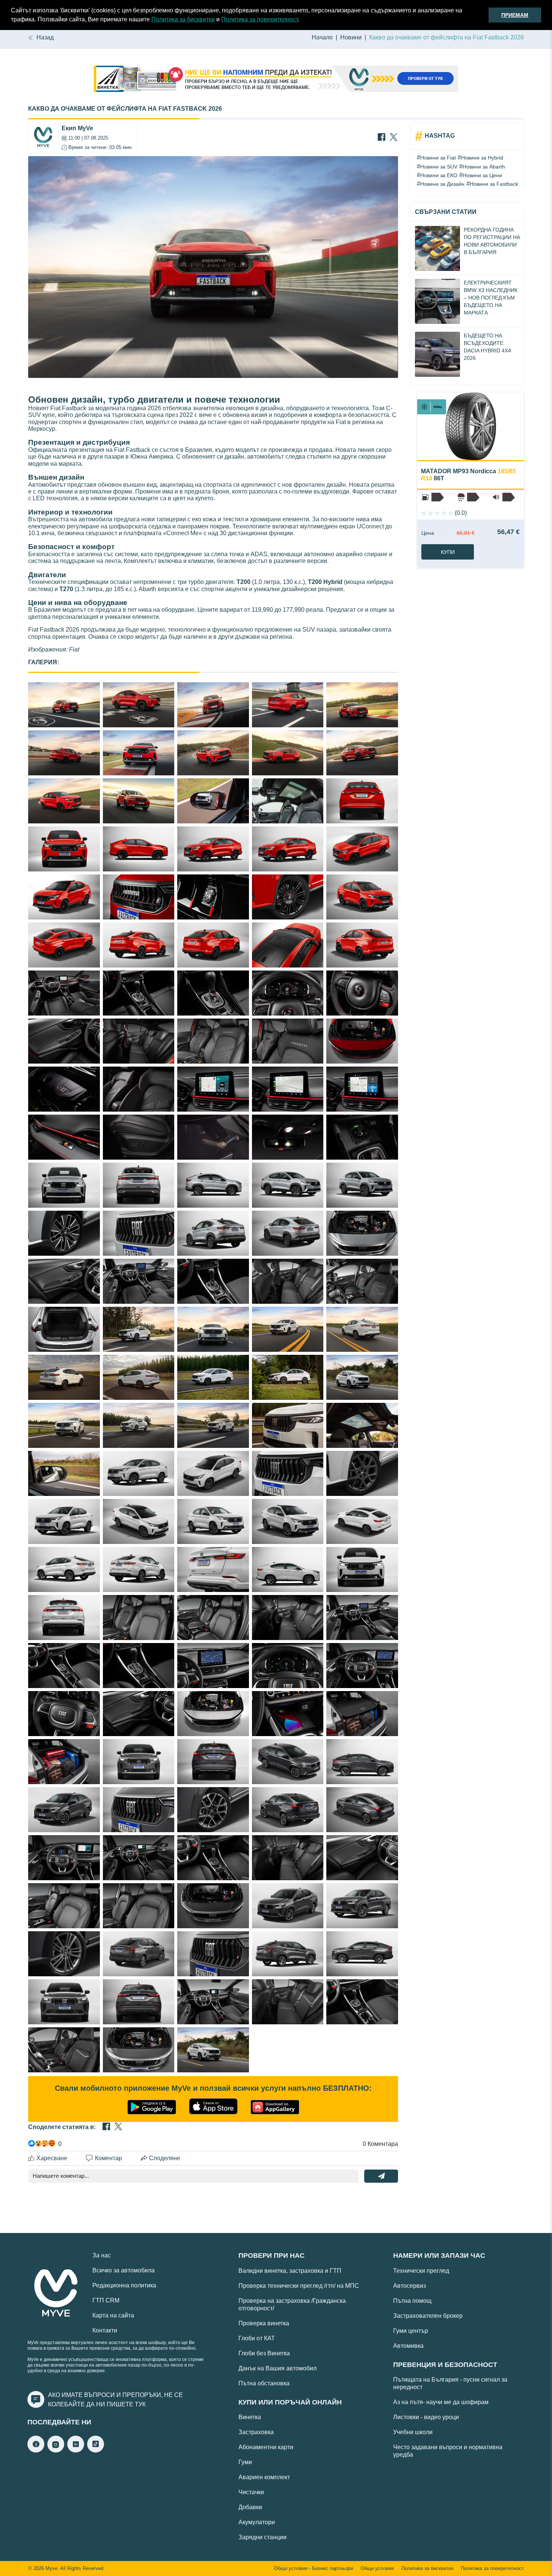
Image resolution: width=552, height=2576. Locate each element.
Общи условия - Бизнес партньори (314, 2568)
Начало (322, 37)
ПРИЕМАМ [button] (515, 15)
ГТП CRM (106, 2300)
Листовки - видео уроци (426, 2417)
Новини (351, 37)
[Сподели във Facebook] (382, 138)
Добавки (250, 2507)
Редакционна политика (124, 2285)
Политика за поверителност (259, 19)
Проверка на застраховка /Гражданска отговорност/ (292, 2304)
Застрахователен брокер (428, 2316)
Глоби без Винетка (264, 2353)
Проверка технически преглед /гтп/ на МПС (299, 2286)
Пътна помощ (412, 2301)
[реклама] (276, 80)
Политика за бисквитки (183, 19)
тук (140, 2404)
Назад (45, 37)
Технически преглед (421, 2271)
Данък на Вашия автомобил (278, 2368)
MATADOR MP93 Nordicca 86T (468, 475)
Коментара (380, 2144)
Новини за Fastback (494, 184)
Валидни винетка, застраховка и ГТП (290, 2271)
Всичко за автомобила (124, 2270)
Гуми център (411, 2331)
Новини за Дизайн (442, 184)
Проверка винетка (264, 2323)
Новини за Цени (482, 175)
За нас (102, 2255)
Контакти (105, 2330)
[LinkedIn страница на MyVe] (76, 2450)
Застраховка (256, 2432)
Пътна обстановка (264, 2383)
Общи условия (377, 2568)
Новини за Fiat (438, 158)
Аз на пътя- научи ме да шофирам (441, 2402)
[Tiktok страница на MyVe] (96, 2450)
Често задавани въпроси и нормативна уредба (448, 2451)
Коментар (109, 2158)
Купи (448, 552)
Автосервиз (409, 2286)
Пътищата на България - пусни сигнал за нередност (450, 2383)
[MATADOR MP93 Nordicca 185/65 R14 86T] (471, 426)
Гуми (245, 2462)
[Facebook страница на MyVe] (36, 2450)
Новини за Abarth (484, 167)
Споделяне (165, 2158)
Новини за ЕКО (439, 175)
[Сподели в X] (394, 138)
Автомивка (408, 2346)
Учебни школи (413, 2432)
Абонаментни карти (266, 2447)
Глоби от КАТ (257, 2338)
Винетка (250, 2417)
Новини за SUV (439, 167)
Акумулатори (257, 2522)
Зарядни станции (262, 2537)
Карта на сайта (113, 2315)
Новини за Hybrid (482, 158)
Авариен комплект (264, 2477)
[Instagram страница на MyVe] (56, 2450)
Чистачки (251, 2492)
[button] (302, 20)
